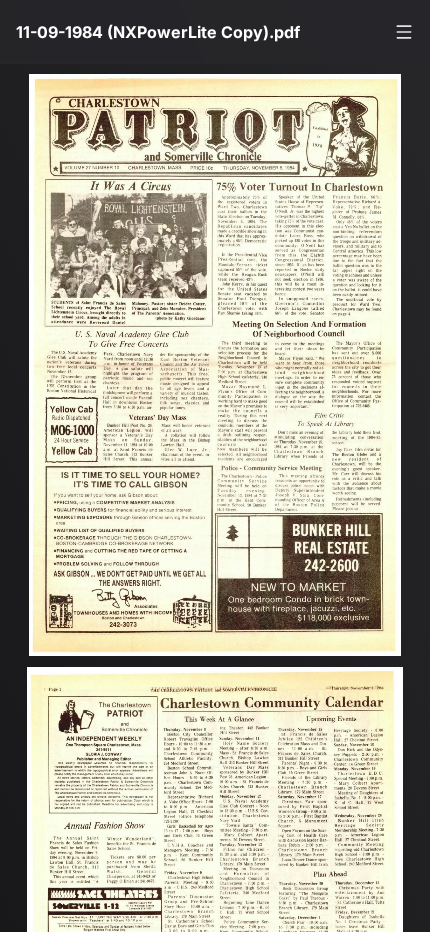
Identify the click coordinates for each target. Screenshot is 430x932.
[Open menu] (404, 32)
